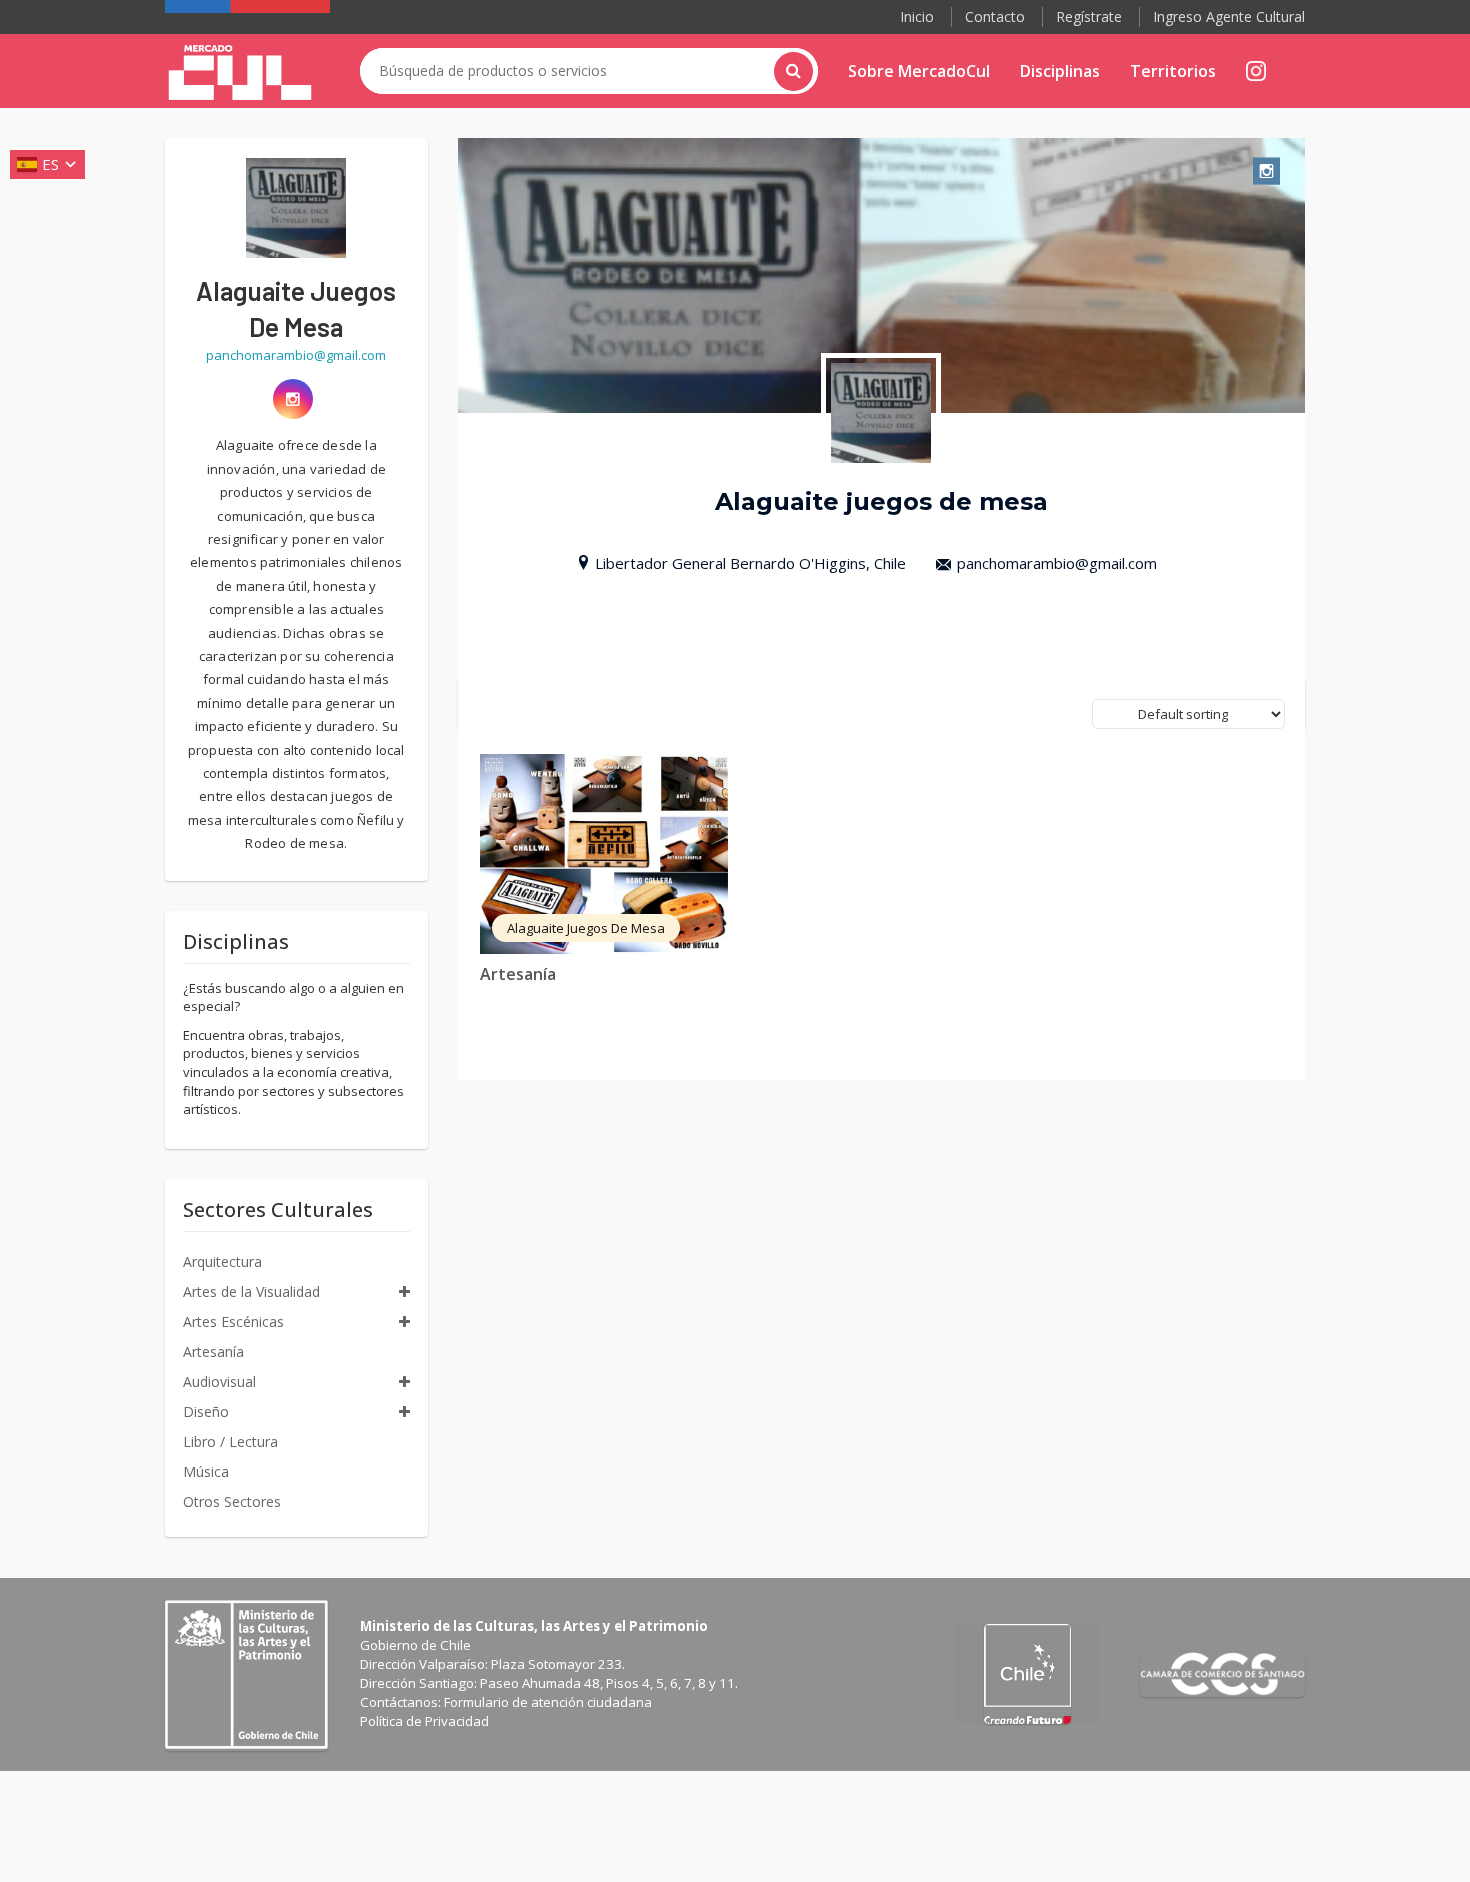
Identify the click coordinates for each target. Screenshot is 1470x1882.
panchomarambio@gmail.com (1057, 563)
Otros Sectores (232, 1501)
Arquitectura (222, 1261)
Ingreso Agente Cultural (1229, 16)
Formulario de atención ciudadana (548, 1702)
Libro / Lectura (230, 1441)
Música (206, 1471)
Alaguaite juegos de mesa (586, 928)
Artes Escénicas (233, 1321)
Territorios (1173, 71)
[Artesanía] (604, 854)
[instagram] (293, 399)
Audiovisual (219, 1381)
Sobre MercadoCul (919, 71)
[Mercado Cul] (240, 73)
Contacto (995, 16)
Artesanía (518, 974)
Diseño (206, 1411)
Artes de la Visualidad (251, 1291)
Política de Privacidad (424, 1721)
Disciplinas (1060, 71)
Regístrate (1089, 16)
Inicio (917, 16)
